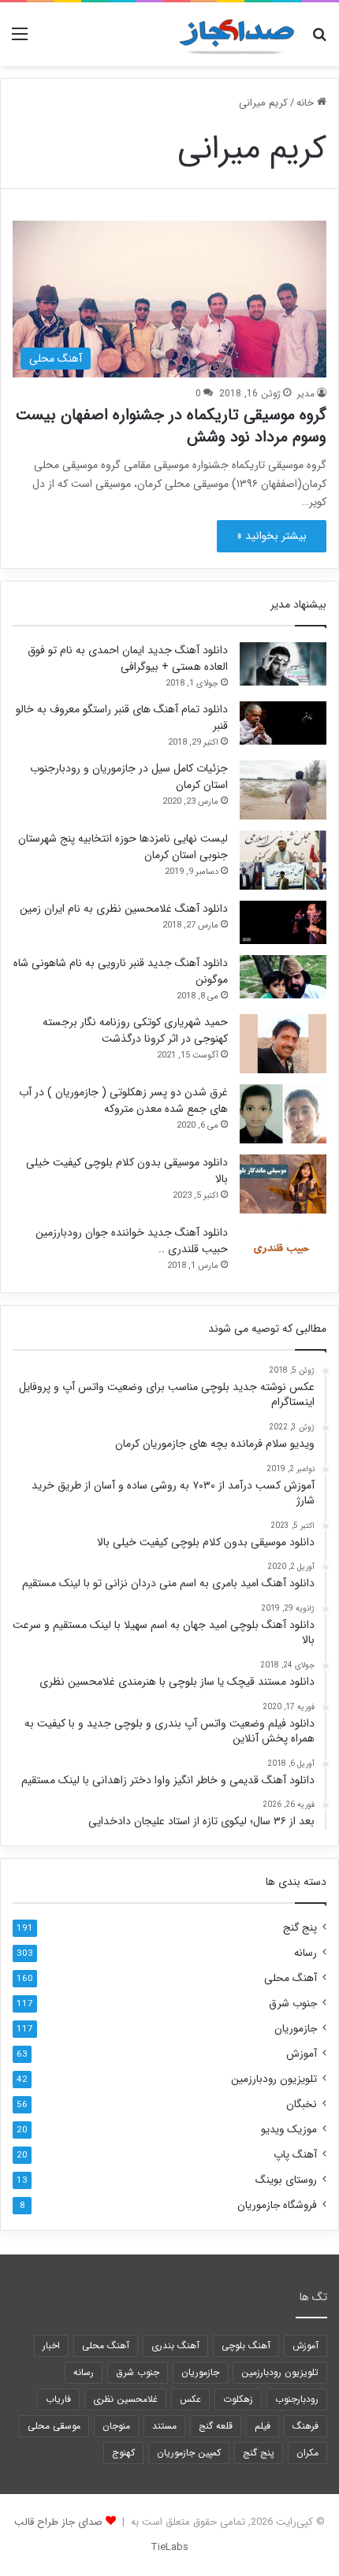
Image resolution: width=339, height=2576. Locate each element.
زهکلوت (238, 2399)
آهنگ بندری (175, 2346)
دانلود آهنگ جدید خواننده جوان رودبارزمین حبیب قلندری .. (132, 1241)
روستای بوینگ (286, 2180)
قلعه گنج (216, 2426)
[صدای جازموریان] (237, 34)
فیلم (263, 2426)
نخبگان (302, 2104)
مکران (307, 2453)
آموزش (302, 2054)
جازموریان (296, 2029)
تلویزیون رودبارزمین (274, 2079)
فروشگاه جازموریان (277, 2205)
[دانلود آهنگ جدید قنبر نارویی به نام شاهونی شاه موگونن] (283, 977)
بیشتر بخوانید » (272, 536)
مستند (164, 2426)
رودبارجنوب (297, 2399)
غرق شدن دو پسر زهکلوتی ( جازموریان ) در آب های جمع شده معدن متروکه (123, 1100)
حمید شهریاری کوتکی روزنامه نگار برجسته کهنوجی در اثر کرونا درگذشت (135, 1030)
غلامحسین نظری (125, 2399)
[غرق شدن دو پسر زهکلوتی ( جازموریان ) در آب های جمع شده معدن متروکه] (283, 1114)
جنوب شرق (293, 2004)
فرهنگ (305, 2426)
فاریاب (58, 2399)
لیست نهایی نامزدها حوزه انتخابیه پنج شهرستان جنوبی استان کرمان (123, 847)
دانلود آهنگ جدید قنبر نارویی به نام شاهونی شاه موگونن (121, 971)
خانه (307, 103)
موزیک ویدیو (289, 2130)
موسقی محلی (54, 2426)
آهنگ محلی (291, 1978)
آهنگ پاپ (295, 2155)
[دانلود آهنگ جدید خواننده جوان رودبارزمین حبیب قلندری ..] (283, 1251)
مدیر (306, 394)
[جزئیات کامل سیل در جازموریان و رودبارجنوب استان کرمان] (283, 790)
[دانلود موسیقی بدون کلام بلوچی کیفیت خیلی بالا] (283, 1184)
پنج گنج (300, 1928)
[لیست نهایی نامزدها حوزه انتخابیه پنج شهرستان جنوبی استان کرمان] (283, 860)
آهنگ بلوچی (246, 2346)
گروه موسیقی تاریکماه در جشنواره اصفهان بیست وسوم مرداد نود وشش (171, 426)
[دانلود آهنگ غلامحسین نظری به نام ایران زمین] (283, 922)
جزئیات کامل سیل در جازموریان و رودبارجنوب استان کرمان (129, 777)
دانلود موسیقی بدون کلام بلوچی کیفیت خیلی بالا (127, 1171)
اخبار (51, 2346)
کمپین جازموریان (189, 2453)
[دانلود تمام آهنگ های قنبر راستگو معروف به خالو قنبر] (283, 723)
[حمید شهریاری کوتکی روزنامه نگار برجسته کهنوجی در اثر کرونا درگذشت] (283, 1044)
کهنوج (123, 2453)
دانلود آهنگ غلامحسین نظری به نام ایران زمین (124, 909)
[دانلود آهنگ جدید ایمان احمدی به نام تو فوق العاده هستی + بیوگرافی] (283, 664)
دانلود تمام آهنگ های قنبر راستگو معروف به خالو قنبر (122, 717)
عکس (190, 2399)
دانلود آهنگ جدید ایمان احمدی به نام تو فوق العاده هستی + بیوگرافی (128, 658)
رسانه (305, 1953)
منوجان (116, 2426)
